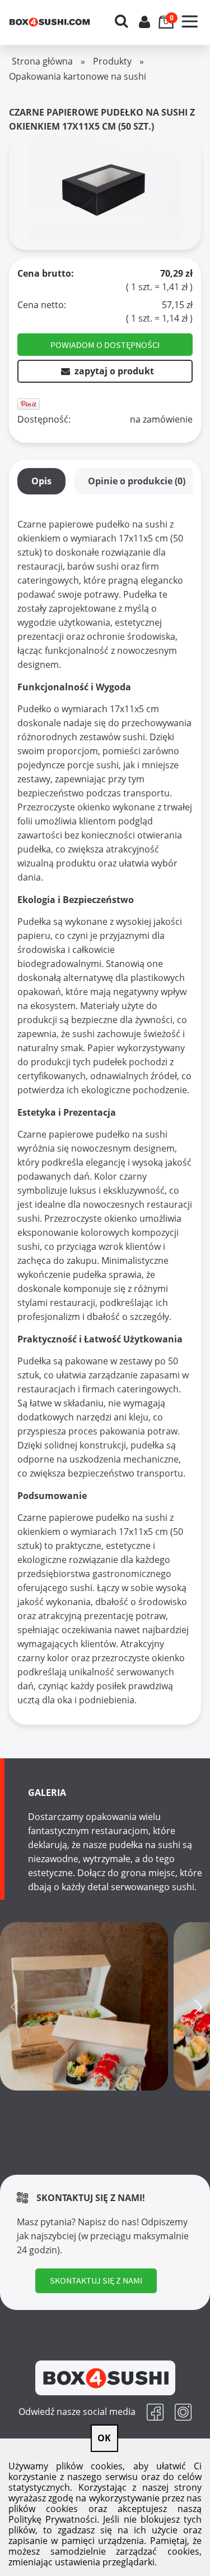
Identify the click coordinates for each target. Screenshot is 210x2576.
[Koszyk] (167, 14)
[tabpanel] (105, 1112)
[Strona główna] (60, 22)
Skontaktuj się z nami (96, 2280)
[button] (190, 14)
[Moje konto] (144, 22)
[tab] (41, 481)
